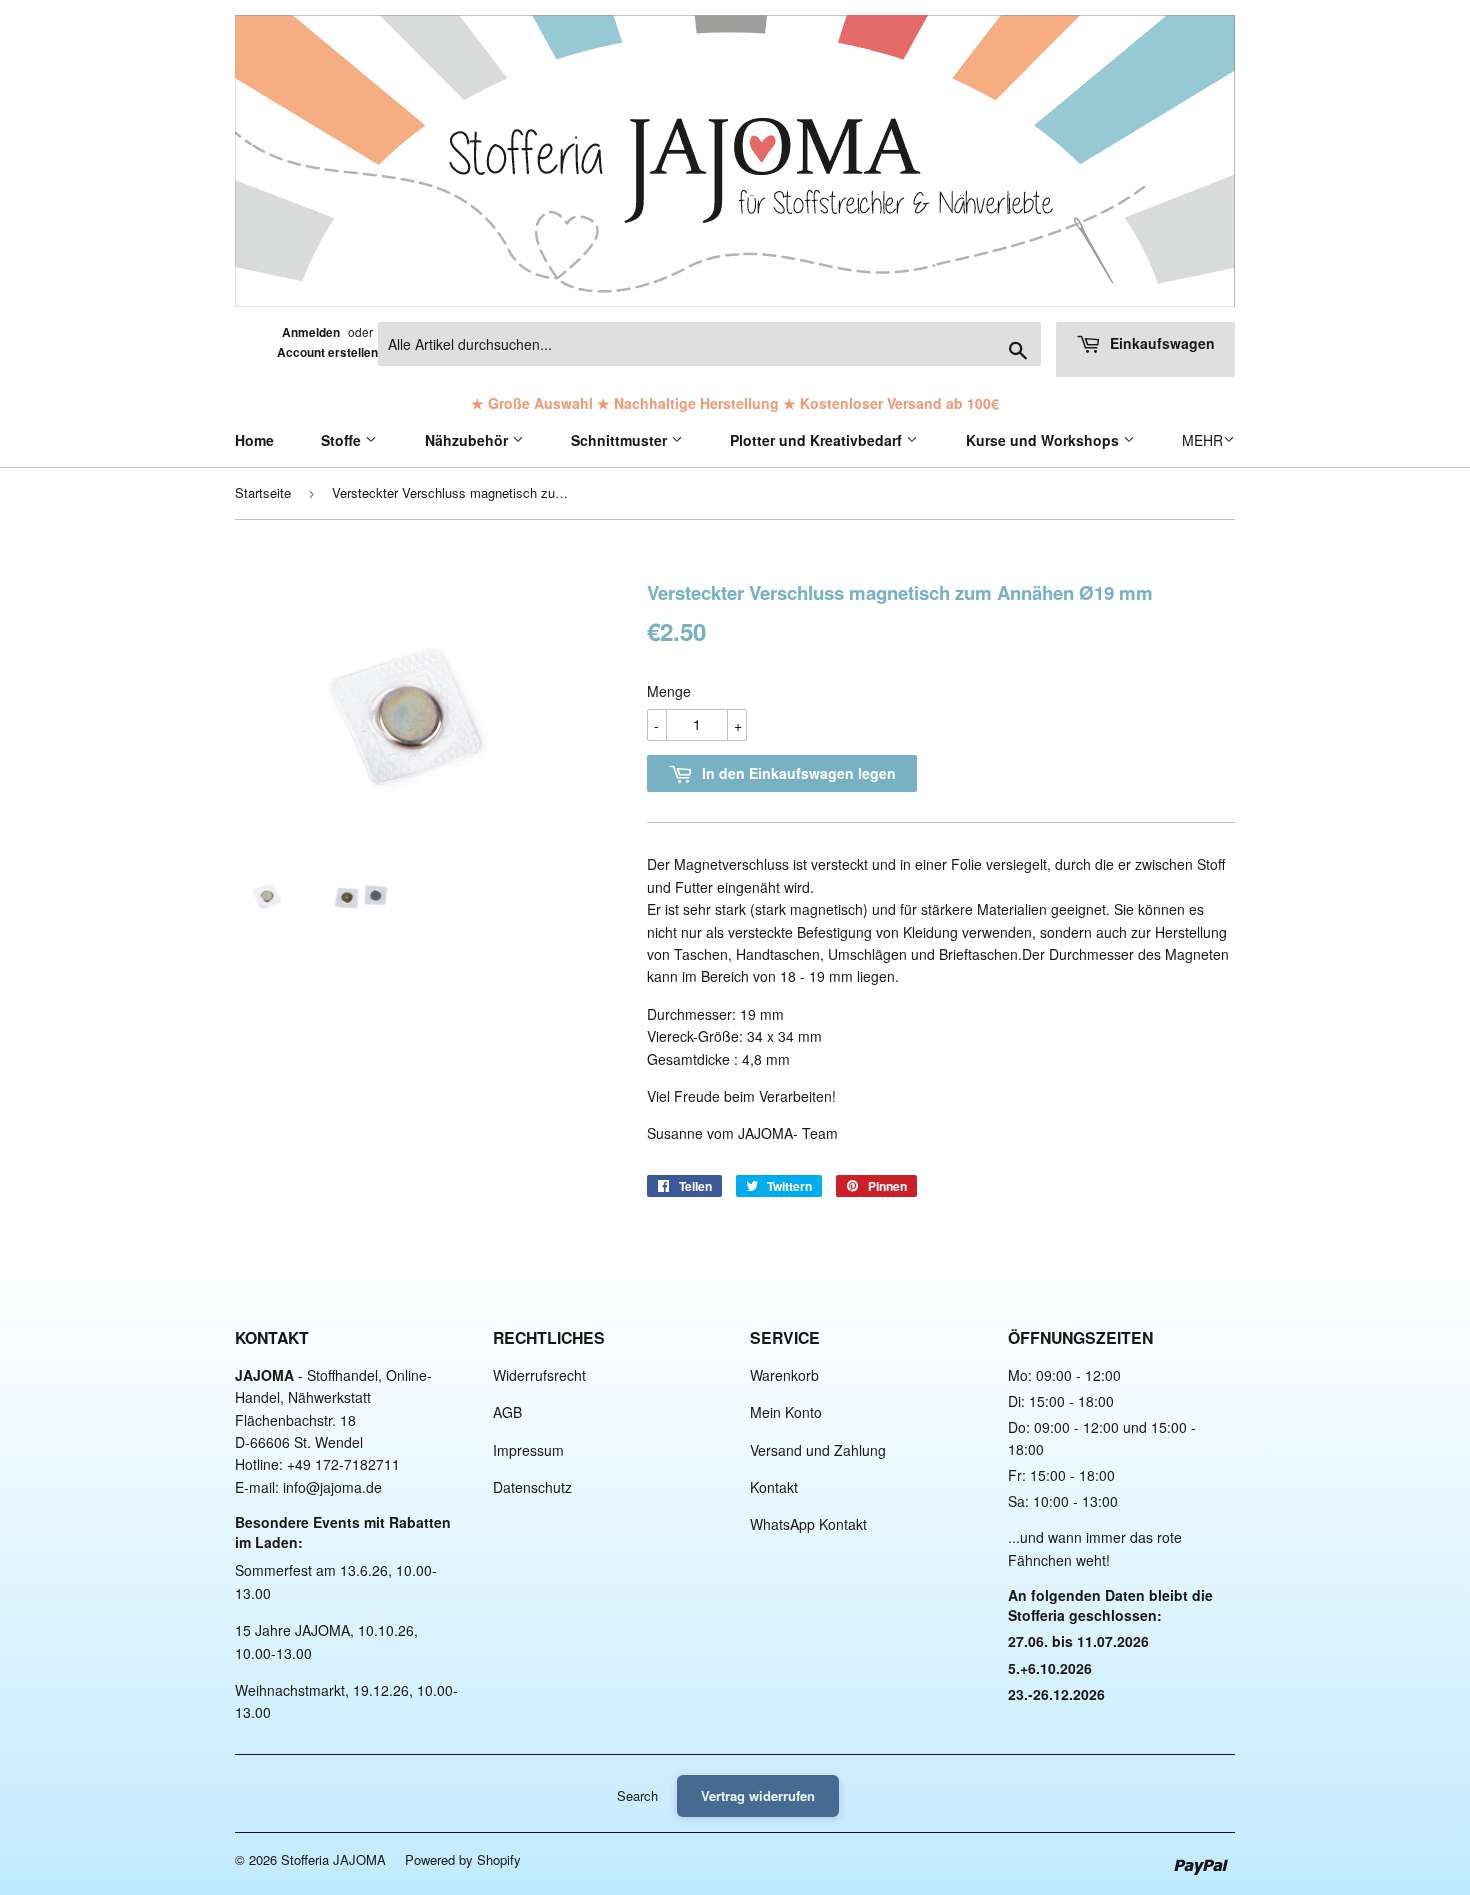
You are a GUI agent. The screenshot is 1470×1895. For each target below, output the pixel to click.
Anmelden (311, 332)
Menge (669, 691)
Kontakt (774, 1487)
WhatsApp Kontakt (808, 1524)
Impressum (528, 1450)
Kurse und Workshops (1044, 440)
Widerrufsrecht (539, 1375)
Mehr (1202, 440)
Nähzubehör (468, 440)
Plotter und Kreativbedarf (818, 440)
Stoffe (343, 440)
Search (637, 1795)
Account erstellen (327, 352)
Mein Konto (786, 1412)
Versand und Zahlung (818, 1450)
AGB (507, 1412)
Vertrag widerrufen (758, 1795)
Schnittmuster (621, 440)
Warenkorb (784, 1375)
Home (254, 440)
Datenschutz (532, 1487)
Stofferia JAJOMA (333, 1859)
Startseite (263, 492)
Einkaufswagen (1160, 343)
